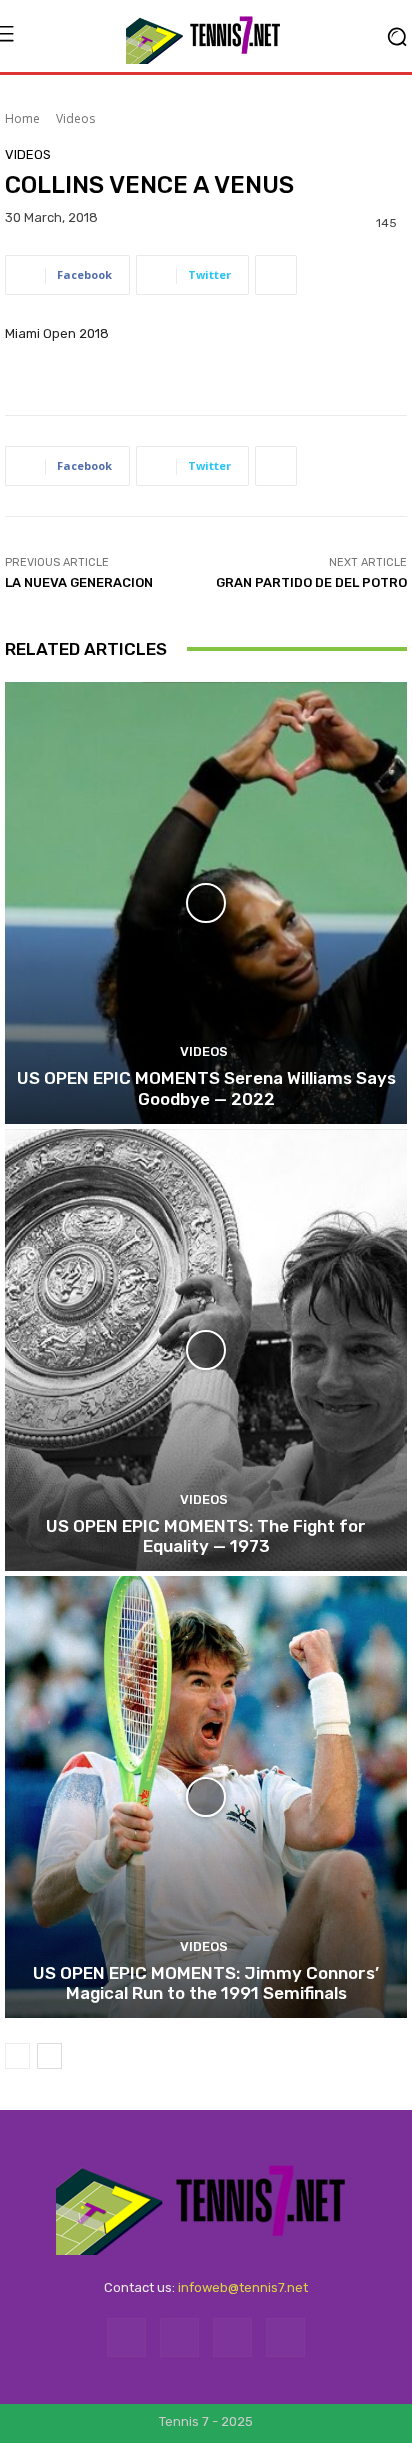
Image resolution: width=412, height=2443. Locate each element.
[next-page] (49, 2056)
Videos (75, 118)
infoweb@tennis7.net (243, 2287)
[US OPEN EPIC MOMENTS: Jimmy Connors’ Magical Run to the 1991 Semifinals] (206, 1797)
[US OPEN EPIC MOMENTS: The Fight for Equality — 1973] (206, 1350)
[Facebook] (126, 2337)
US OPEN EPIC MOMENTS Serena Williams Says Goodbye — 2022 (206, 1088)
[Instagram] (179, 2337)
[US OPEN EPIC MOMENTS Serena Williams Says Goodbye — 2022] (206, 903)
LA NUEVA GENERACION (79, 582)
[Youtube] (285, 2337)
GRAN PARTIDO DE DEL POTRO (311, 582)
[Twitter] (232, 2337)
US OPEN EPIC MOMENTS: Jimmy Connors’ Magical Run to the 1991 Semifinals (206, 1983)
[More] (276, 275)
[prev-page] (17, 2056)
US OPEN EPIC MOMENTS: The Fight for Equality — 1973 (206, 1536)
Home (22, 118)
